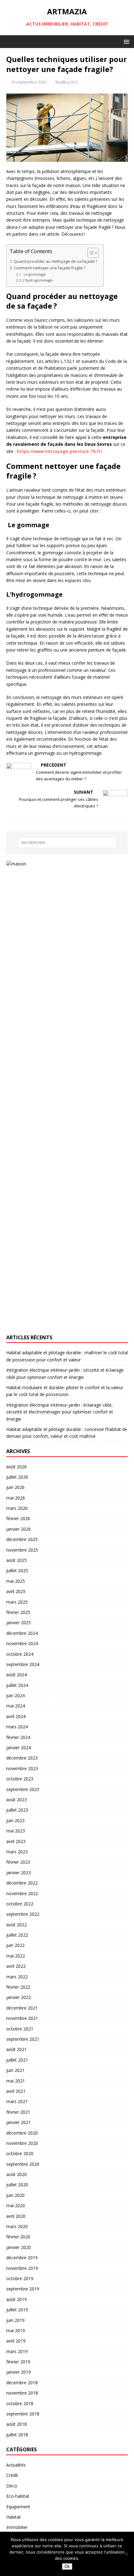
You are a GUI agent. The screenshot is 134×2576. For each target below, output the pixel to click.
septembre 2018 (23, 2414)
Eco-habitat (18, 2496)
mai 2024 (16, 1706)
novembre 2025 (22, 1550)
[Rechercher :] (67, 843)
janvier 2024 (19, 1748)
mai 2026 (16, 1498)
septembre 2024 (23, 1664)
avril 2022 (16, 1966)
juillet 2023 (17, 1810)
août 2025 (17, 1560)
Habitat (14, 2517)
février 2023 (18, 1862)
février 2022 (18, 1987)
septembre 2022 (23, 1914)
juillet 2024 (17, 1685)
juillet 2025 (17, 1570)
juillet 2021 (17, 2060)
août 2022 (17, 1925)
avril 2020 (16, 2216)
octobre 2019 (20, 2278)
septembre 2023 (23, 1789)
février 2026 (18, 1518)
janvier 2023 (19, 1873)
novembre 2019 (22, 2268)
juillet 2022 (17, 1935)
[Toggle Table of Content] (90, 253)
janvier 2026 (19, 1529)
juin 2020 (15, 2195)
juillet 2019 (17, 2310)
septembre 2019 (23, 2289)
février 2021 (18, 2112)
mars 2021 (17, 2101)
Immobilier (17, 2527)
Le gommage (34, 274)
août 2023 (17, 1800)
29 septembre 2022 (29, 82)
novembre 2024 (22, 1643)
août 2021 (17, 2049)
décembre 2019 (22, 2258)
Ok (67, 2566)
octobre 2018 (20, 2403)
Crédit (12, 2475)
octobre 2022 (20, 1904)
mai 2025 (16, 1581)
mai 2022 (16, 1956)
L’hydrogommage (39, 280)
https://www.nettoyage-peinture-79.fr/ (60, 451)
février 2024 (18, 1737)
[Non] (126, 2554)
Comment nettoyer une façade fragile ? (50, 268)
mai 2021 (16, 2081)
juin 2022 (15, 1945)
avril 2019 (16, 2341)
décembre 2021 (22, 2008)
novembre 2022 (22, 1893)
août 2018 (17, 2424)
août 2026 (17, 1467)
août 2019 (17, 2299)
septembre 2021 (23, 2039)
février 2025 (18, 1612)
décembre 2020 (22, 2133)
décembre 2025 (22, 1539)
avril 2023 (16, 1841)
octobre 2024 (20, 1654)
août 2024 (17, 1675)
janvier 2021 (19, 2122)
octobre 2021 (20, 2029)
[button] (125, 41)
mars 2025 (17, 1602)
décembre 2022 (22, 1883)
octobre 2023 (20, 1779)
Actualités (16, 2465)
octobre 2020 (20, 2153)
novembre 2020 (22, 2143)
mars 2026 (17, 1508)
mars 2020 (17, 2226)
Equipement (18, 2507)
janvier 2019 (19, 2372)
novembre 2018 (22, 2393)
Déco (12, 2486)
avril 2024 (16, 1716)
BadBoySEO (67, 82)
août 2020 (17, 2174)
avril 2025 (16, 1591)
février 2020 (18, 2237)
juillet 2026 (17, 1477)
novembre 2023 (22, 1768)
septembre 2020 (23, 2164)
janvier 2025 (19, 1623)
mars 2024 (17, 1727)
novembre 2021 (22, 2018)
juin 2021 (15, 2070)
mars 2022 (17, 1977)
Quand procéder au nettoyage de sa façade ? (55, 261)
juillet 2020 (17, 2185)
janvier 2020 (19, 2247)
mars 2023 (17, 1852)
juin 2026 (15, 1487)
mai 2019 (16, 2330)
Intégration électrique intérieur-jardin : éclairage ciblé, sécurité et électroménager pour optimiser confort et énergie (60, 1412)
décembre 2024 (22, 1633)
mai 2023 (16, 1831)
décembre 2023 (22, 1758)
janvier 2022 (19, 1997)
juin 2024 (15, 1695)
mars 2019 (17, 2351)
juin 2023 (15, 1820)
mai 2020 (16, 2205)
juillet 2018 (17, 2435)
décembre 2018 (22, 2383)
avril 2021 (16, 2091)
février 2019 (18, 2362)
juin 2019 (15, 2320)
